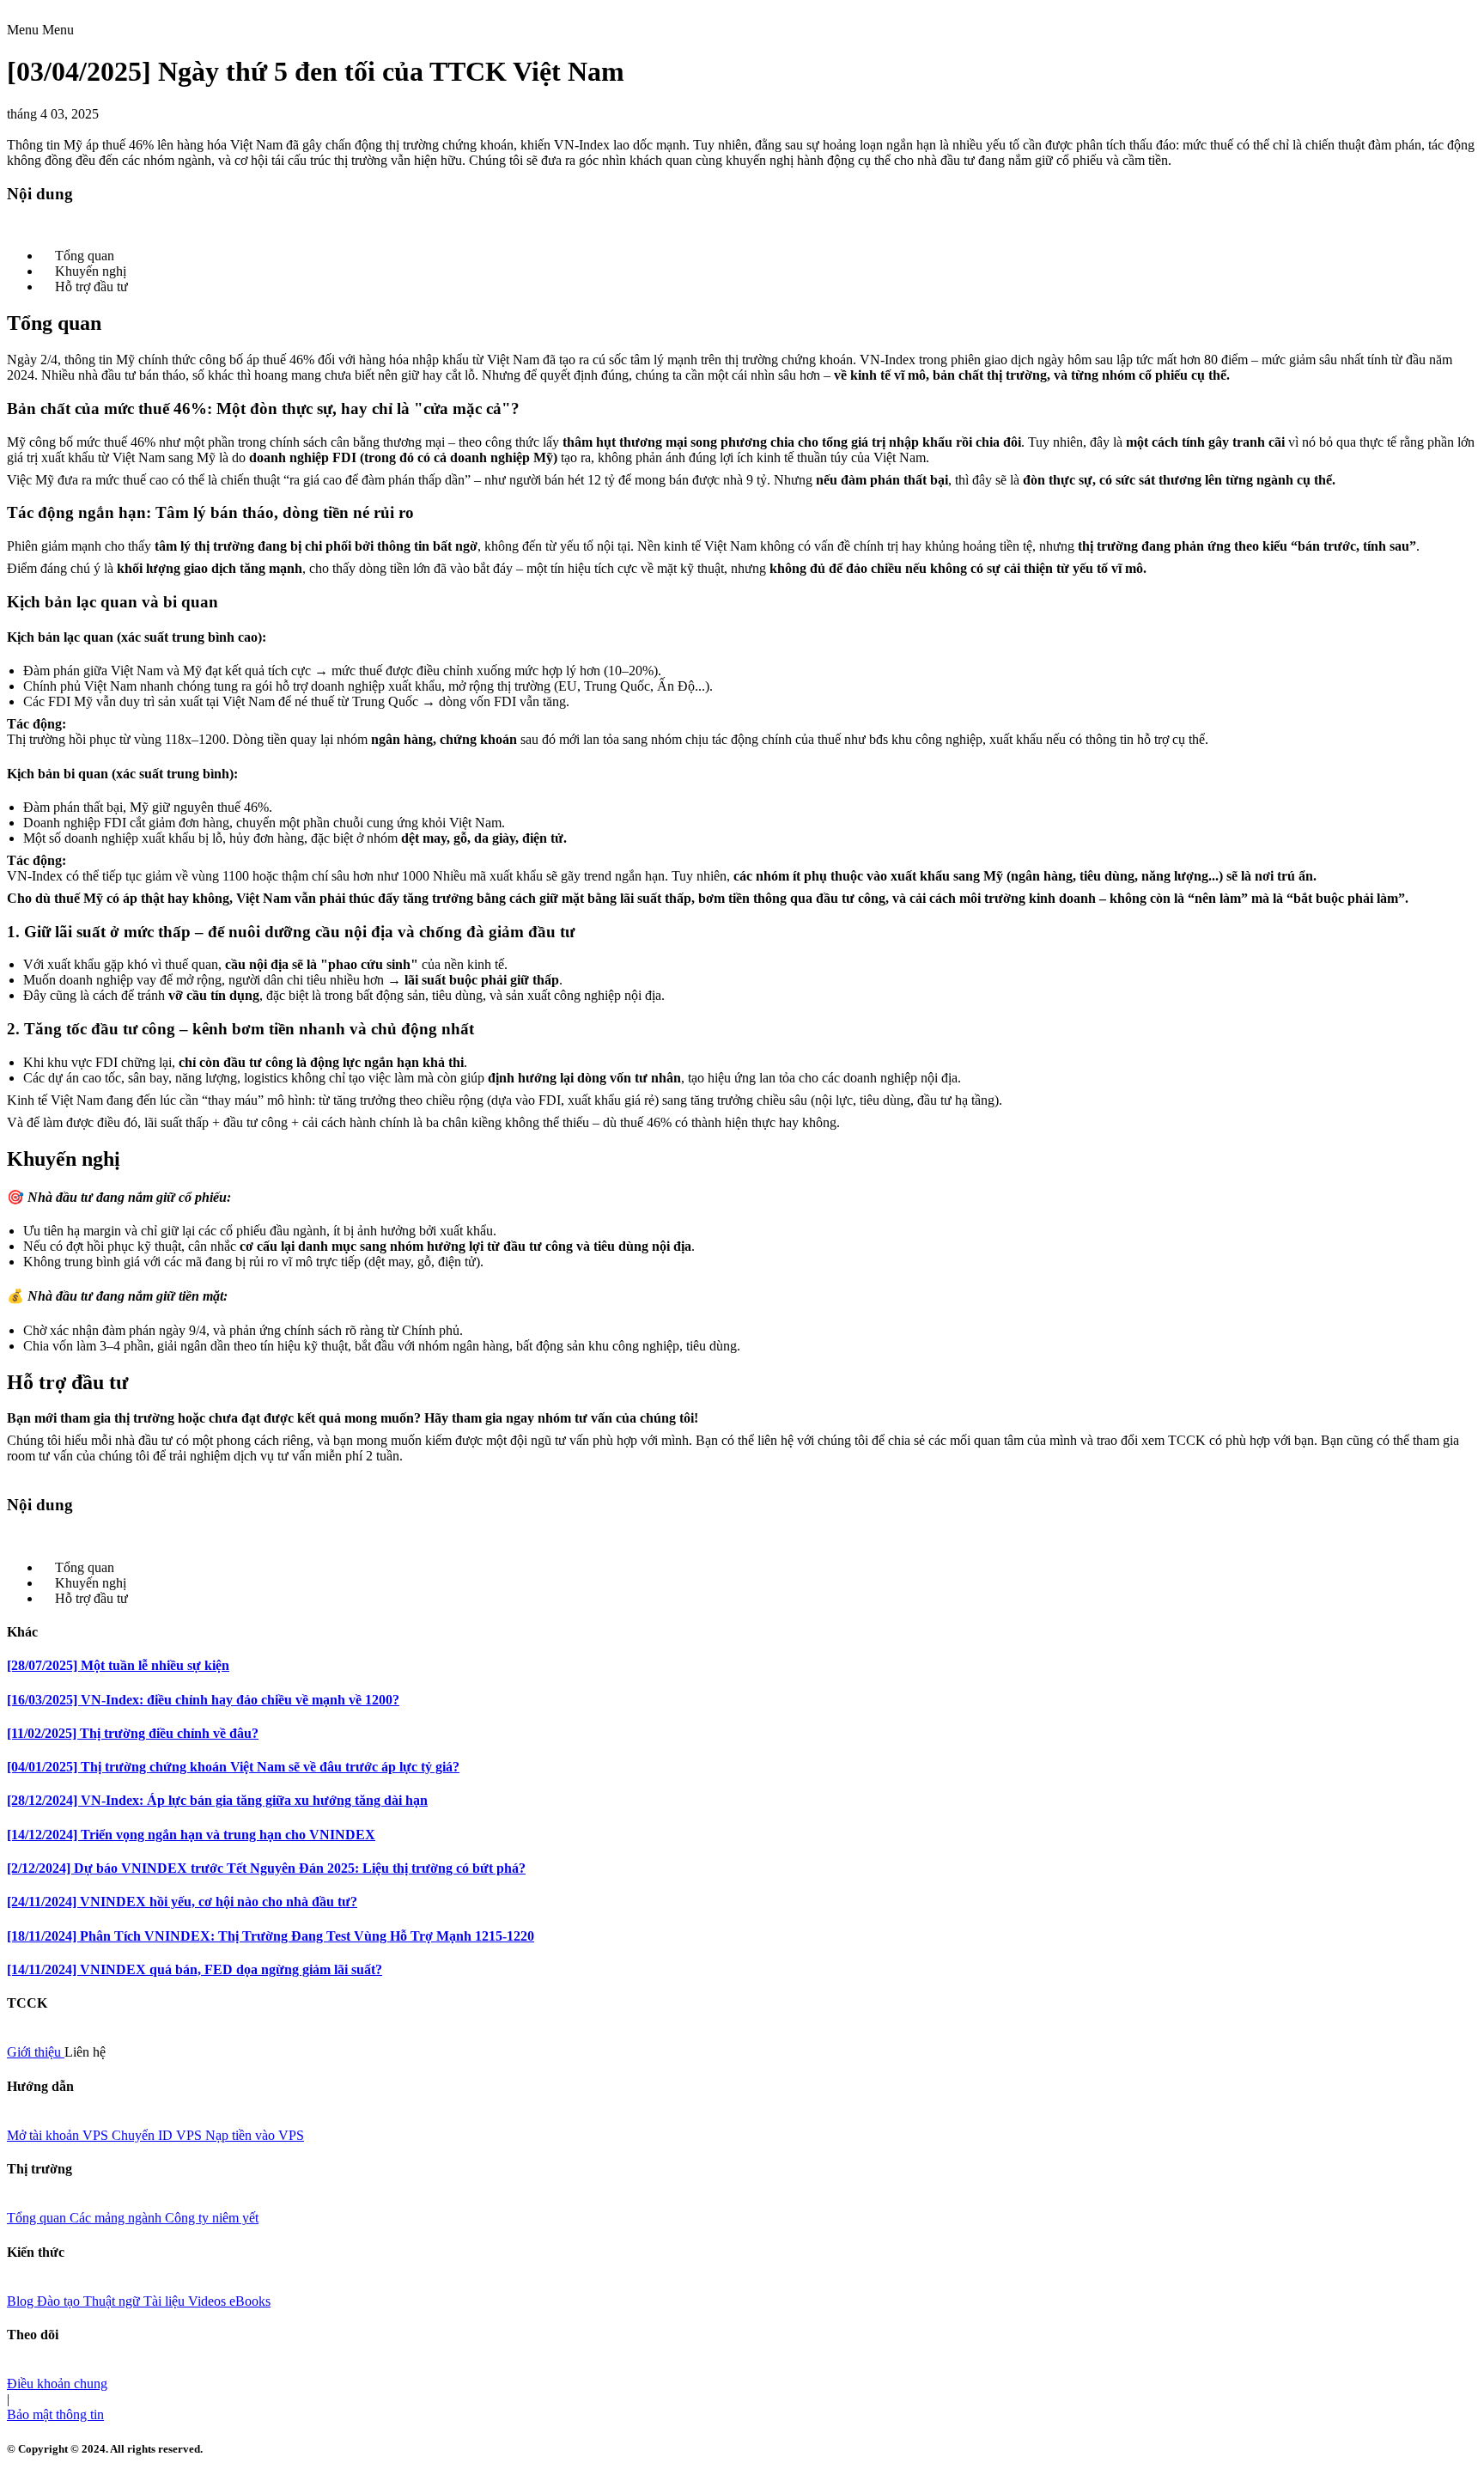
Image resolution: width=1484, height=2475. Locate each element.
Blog (22, 2301)
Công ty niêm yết (212, 2218)
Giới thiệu (36, 2052)
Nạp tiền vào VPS (255, 2135)
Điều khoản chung (57, 2384)
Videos (209, 2301)
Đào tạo (60, 2301)
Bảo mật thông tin (55, 2414)
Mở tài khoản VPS (59, 2135)
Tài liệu (166, 2301)
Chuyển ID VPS (158, 2135)
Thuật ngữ (113, 2301)
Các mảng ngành (117, 2218)
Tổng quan (38, 2218)
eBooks (250, 2301)
